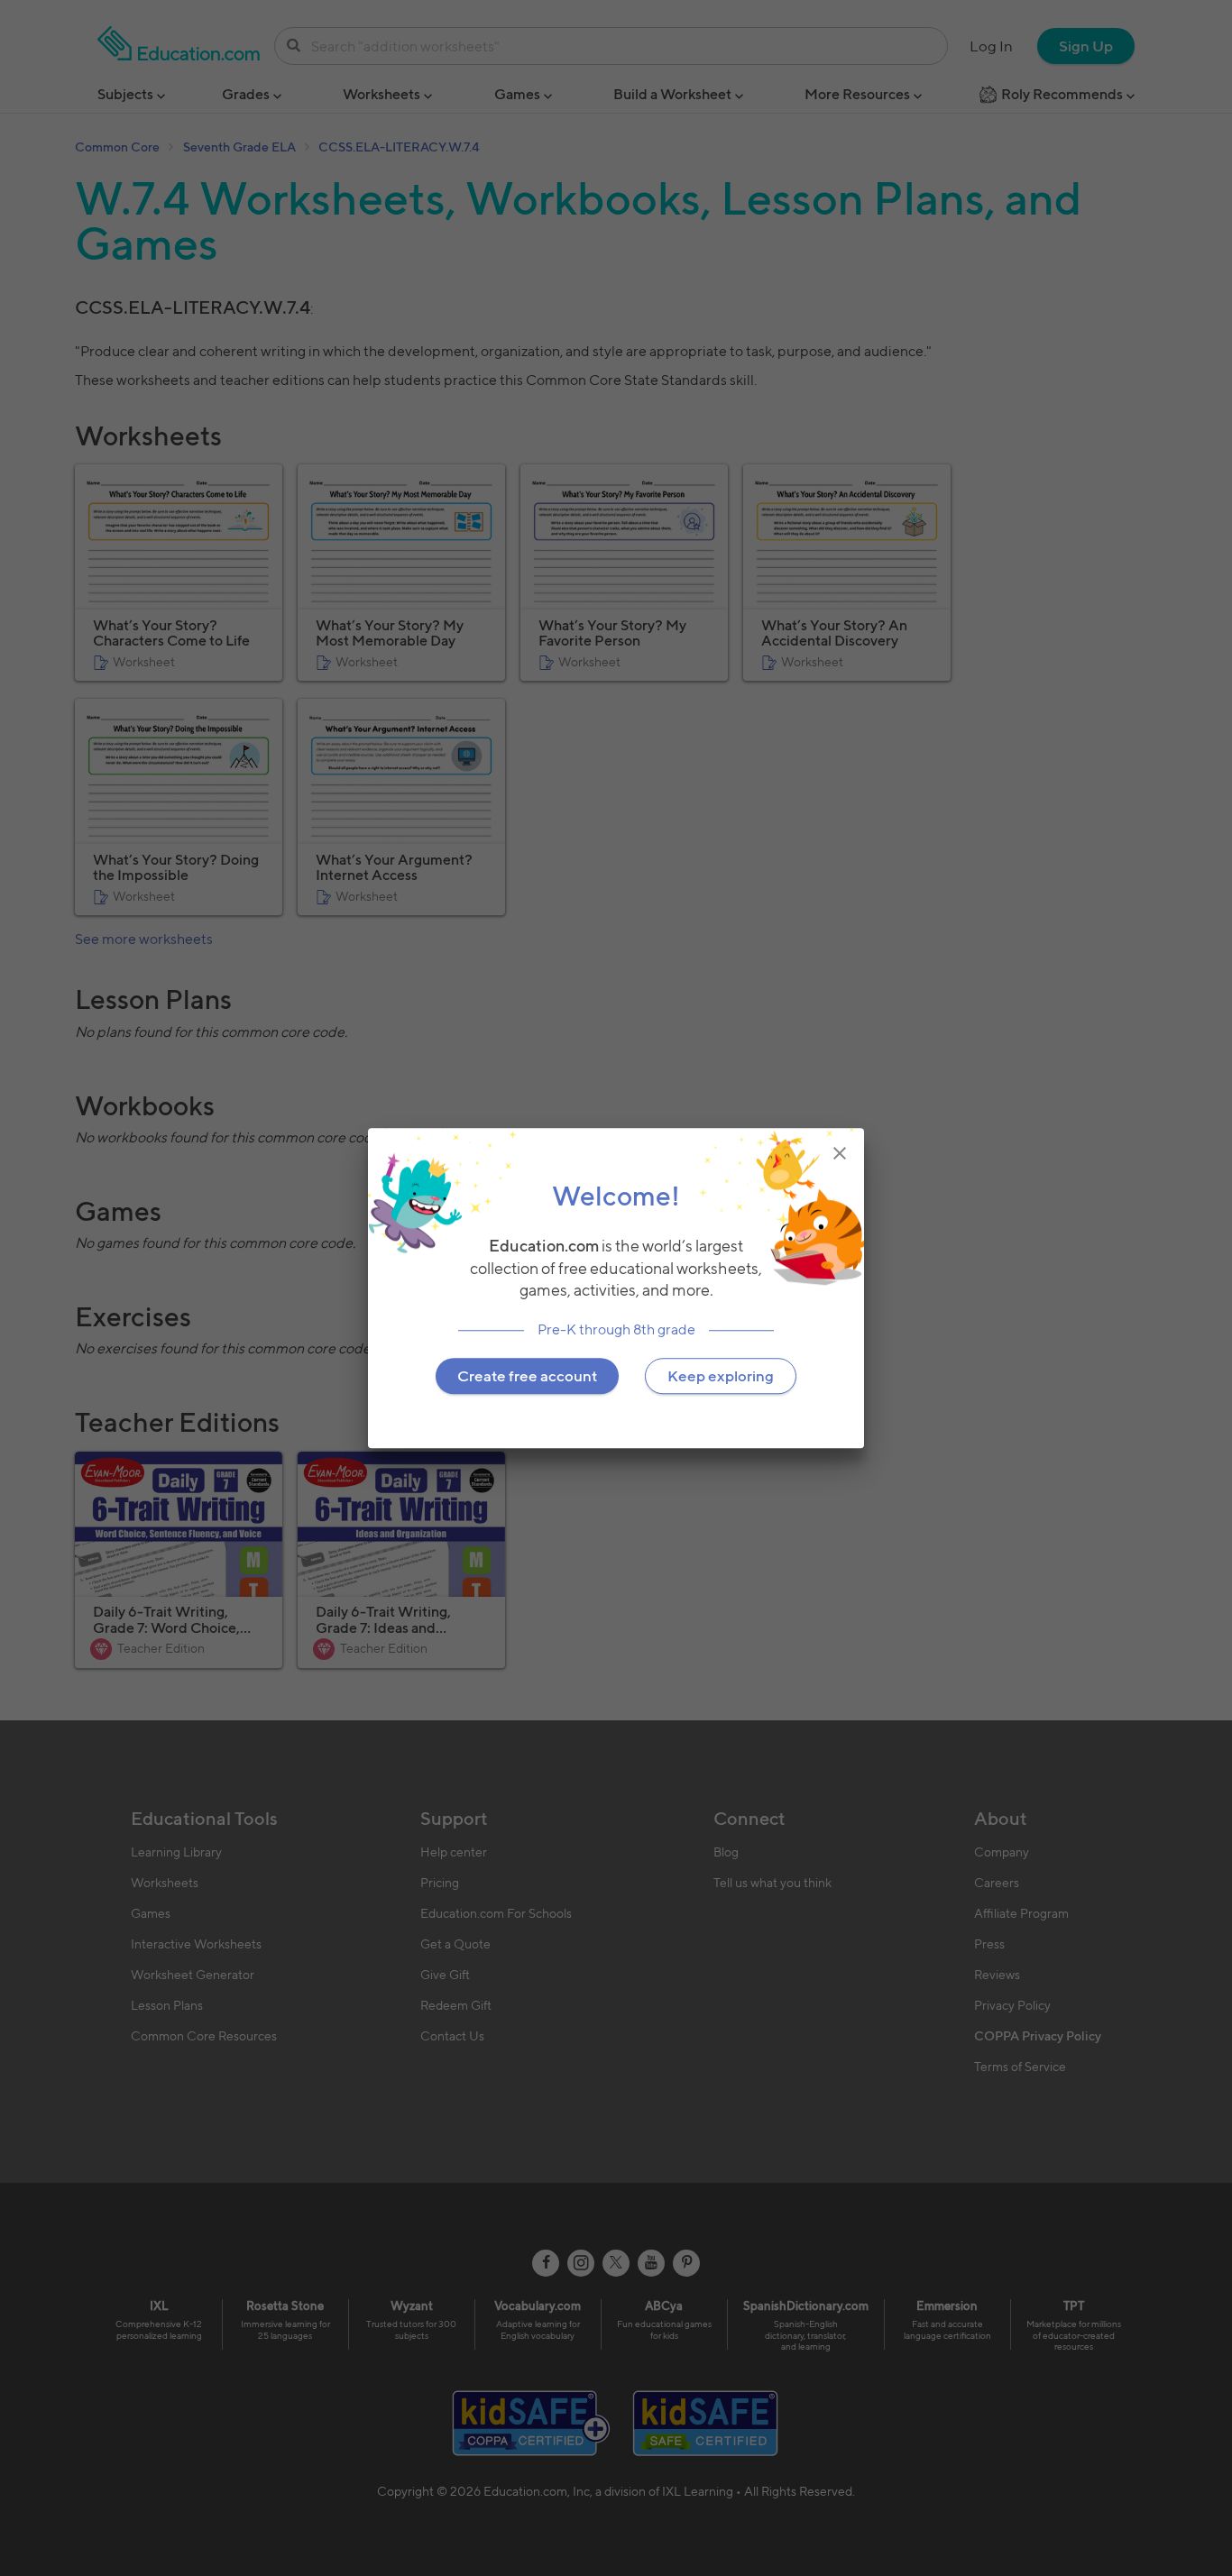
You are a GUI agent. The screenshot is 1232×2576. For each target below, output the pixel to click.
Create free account (527, 1376)
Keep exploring (721, 1376)
